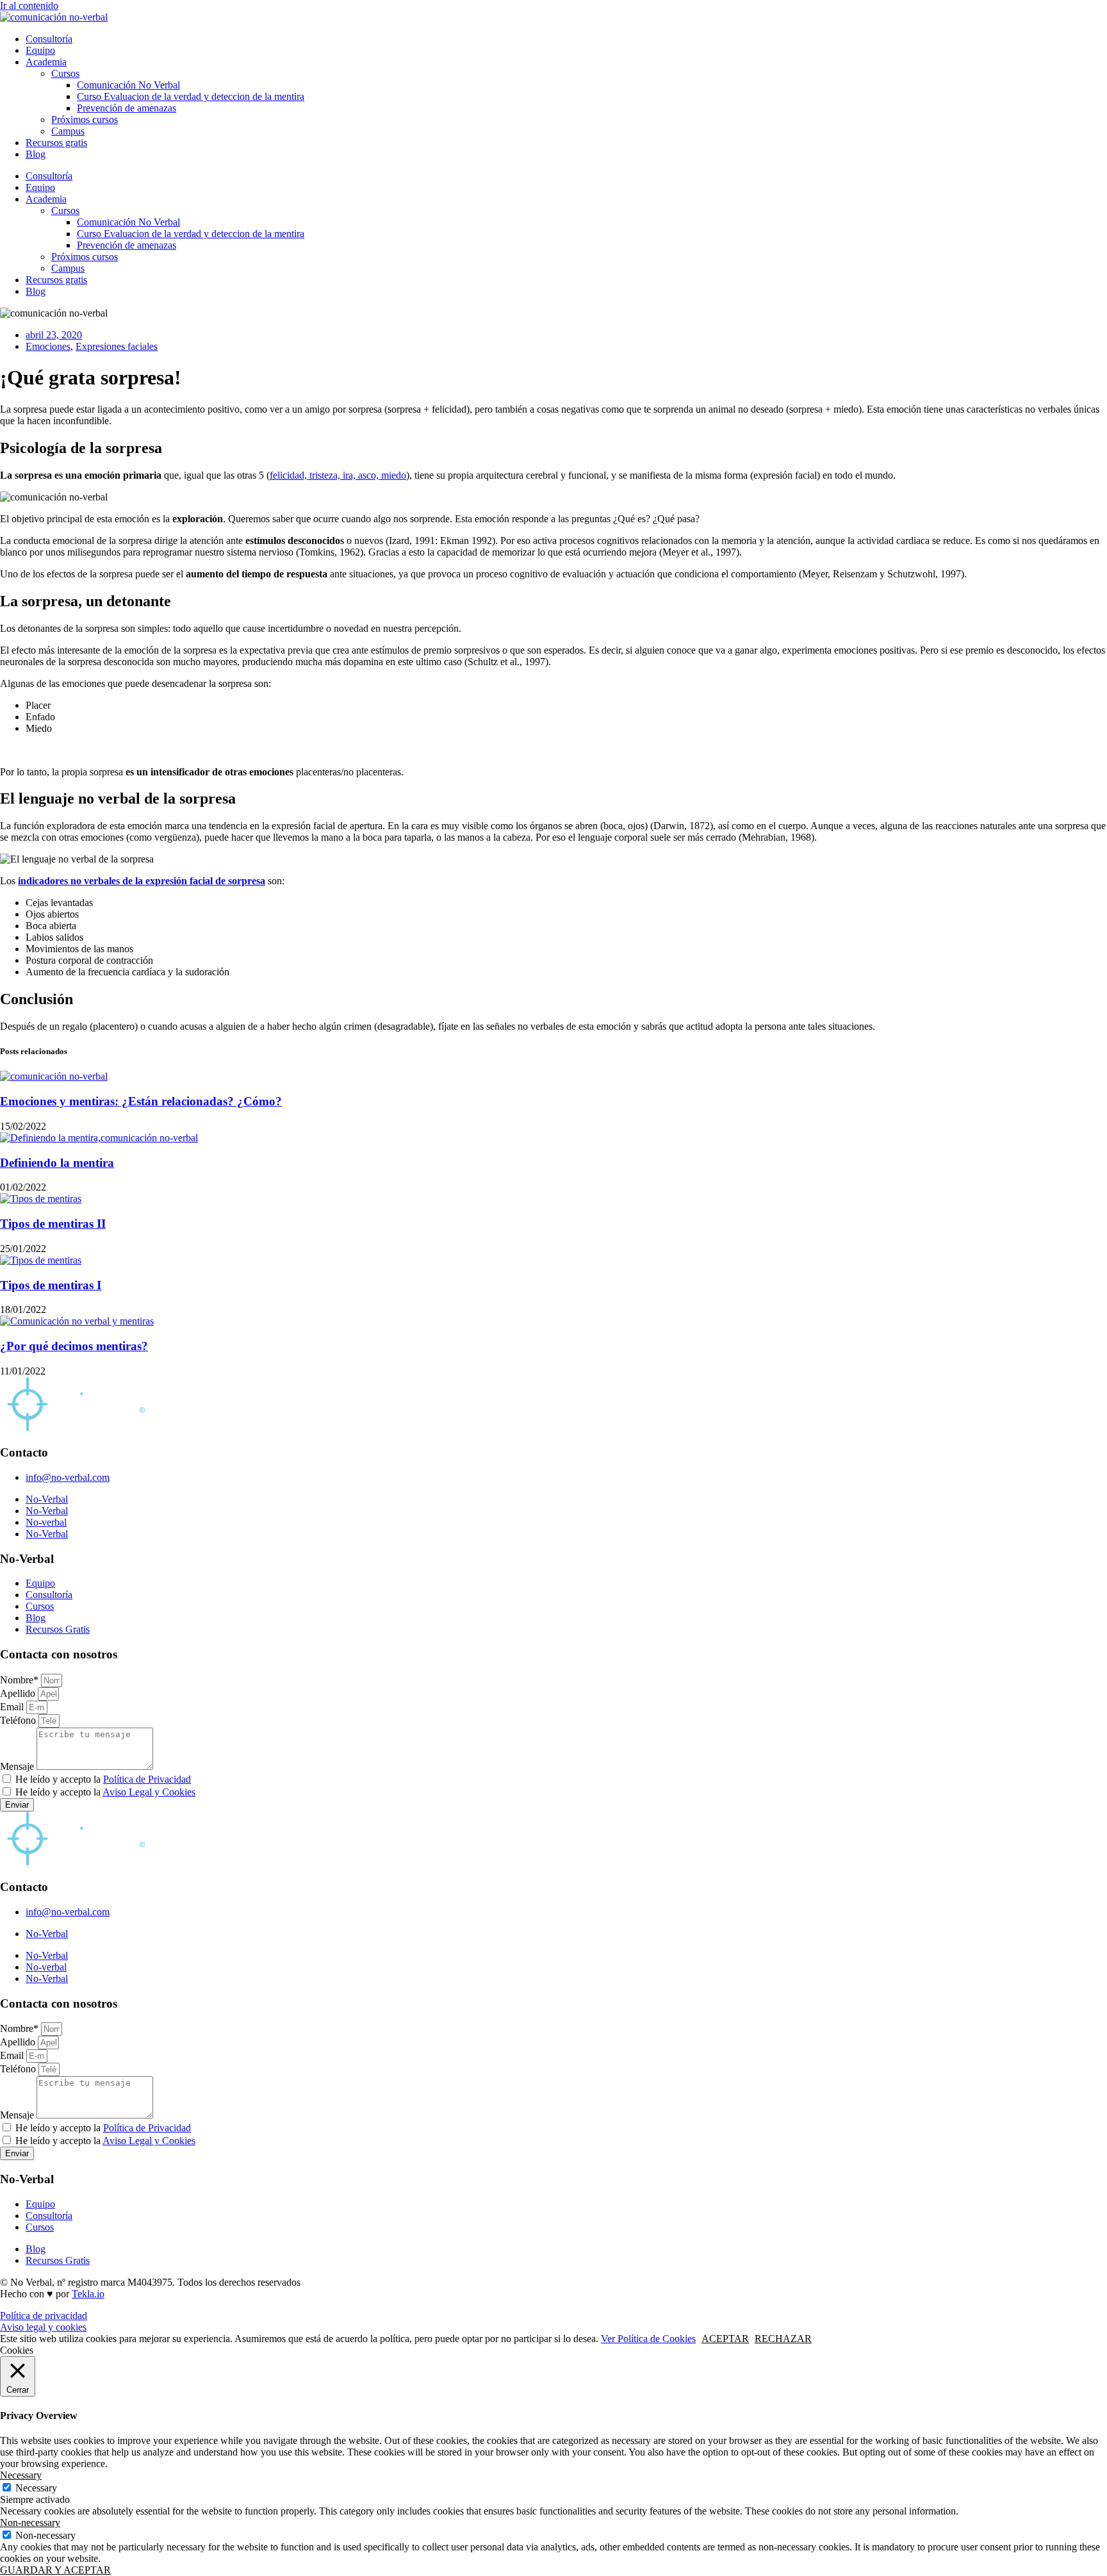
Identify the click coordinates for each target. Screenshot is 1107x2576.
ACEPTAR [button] (725, 2339)
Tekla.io (88, 2294)
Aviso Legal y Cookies (149, 1792)
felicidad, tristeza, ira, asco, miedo (338, 475)
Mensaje (18, 1766)
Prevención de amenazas (127, 108)
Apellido (19, 1693)
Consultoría (49, 39)
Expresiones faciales (117, 346)
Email (13, 1707)
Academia (46, 62)
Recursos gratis (56, 143)
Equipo (40, 50)
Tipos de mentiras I (51, 1285)
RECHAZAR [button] (783, 2339)
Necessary (36, 2488)
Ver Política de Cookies (648, 2339)
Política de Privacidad (147, 1779)
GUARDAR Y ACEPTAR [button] (55, 2570)
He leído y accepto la (103, 1779)
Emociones (48, 346)
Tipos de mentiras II (53, 1224)
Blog (36, 154)
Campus (68, 131)
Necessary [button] (21, 2475)
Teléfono (19, 1720)
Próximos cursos (85, 120)
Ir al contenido (29, 5)
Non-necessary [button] (30, 2522)
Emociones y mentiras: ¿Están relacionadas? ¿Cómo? (141, 1101)
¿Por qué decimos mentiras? (74, 1346)
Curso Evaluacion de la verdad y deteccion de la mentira (191, 96)
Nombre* (20, 1680)
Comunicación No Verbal (128, 85)
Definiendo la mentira (57, 1163)
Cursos (65, 73)
